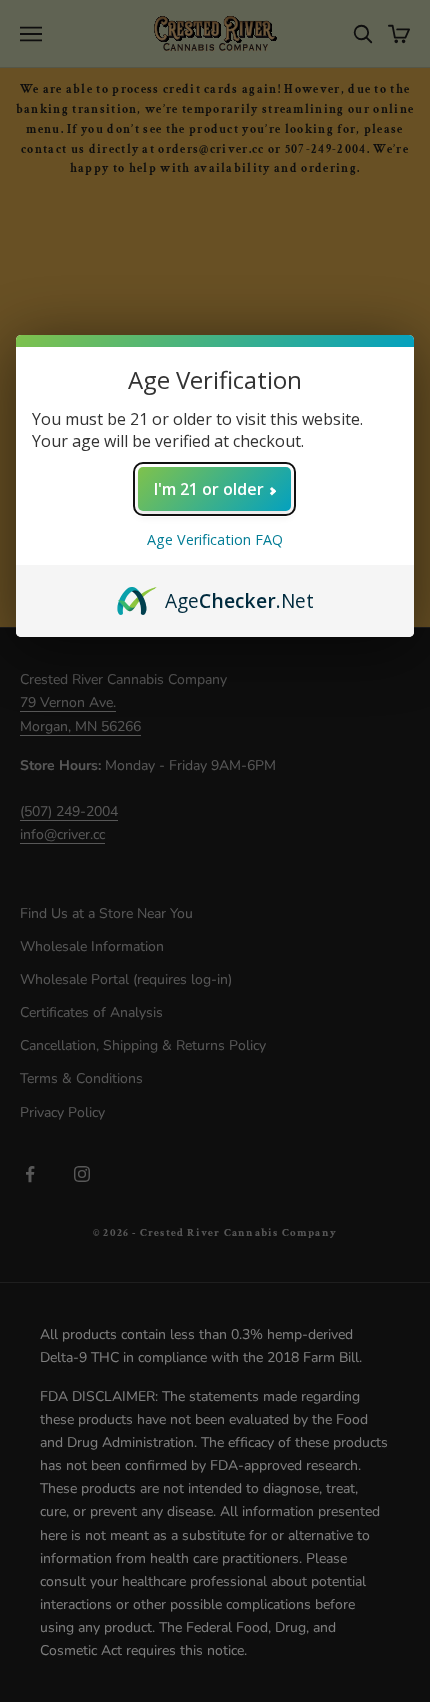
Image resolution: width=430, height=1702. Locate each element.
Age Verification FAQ (215, 539)
